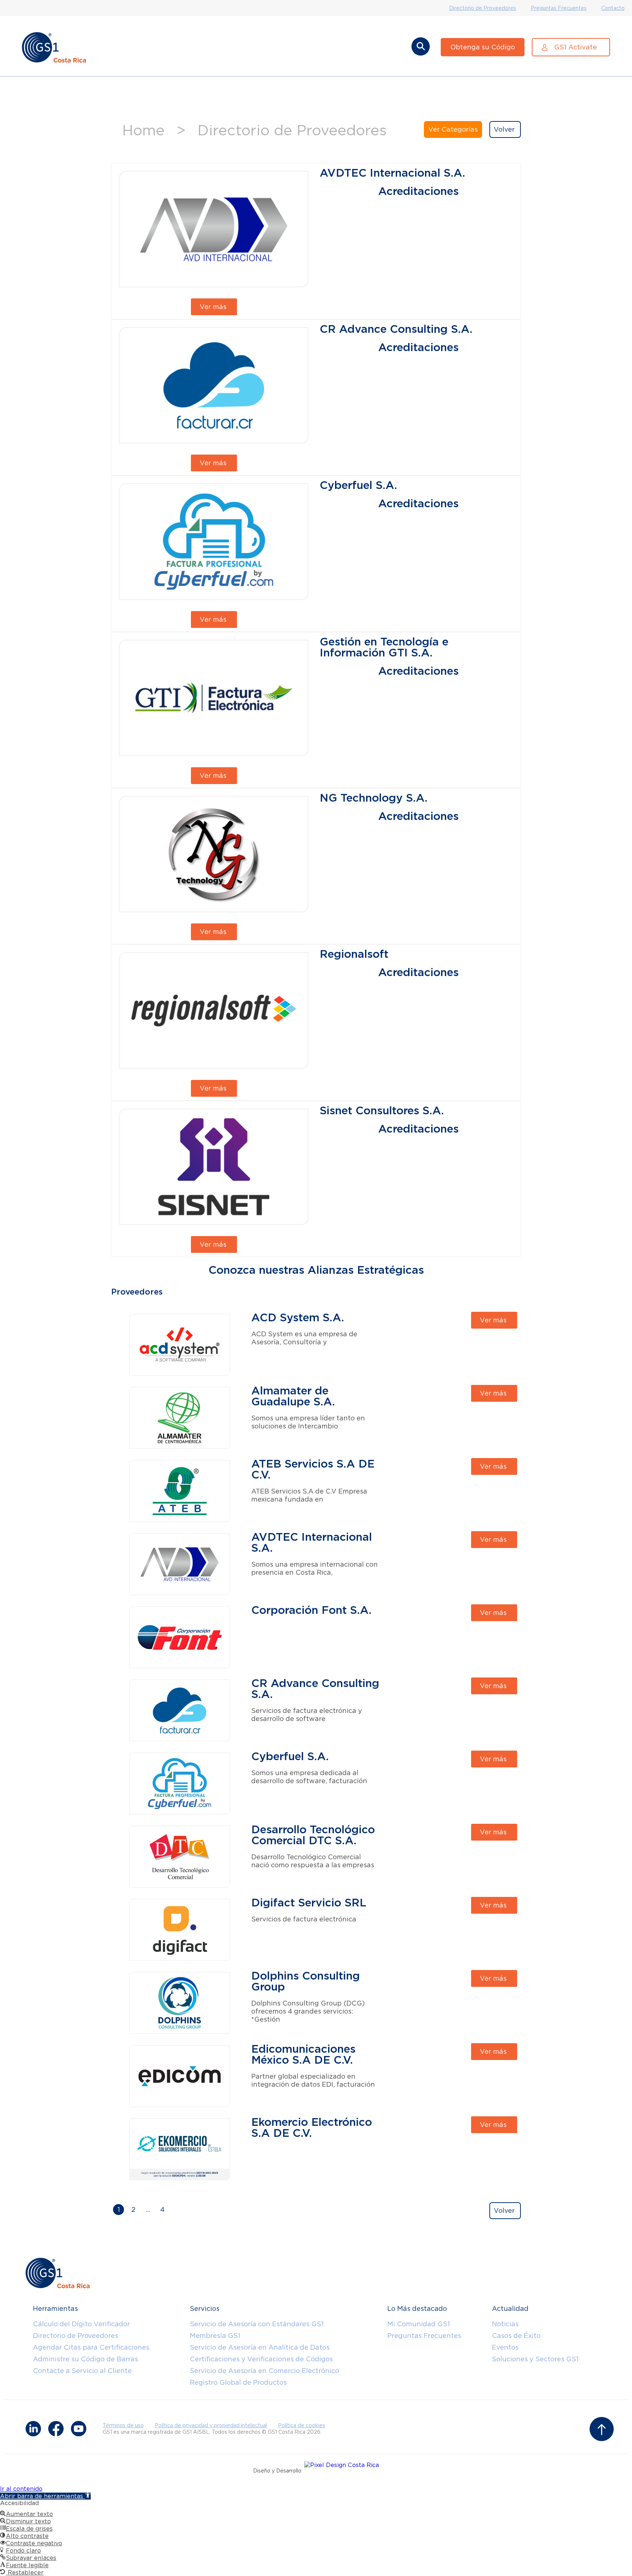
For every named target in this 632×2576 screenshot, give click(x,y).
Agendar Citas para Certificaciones (91, 2347)
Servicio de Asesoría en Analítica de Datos (260, 2347)
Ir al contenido (21, 2489)
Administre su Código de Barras (85, 2359)
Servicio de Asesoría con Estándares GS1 (257, 2324)
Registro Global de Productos (238, 2382)
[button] (45, 2496)
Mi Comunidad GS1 (419, 2324)
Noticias (505, 2324)
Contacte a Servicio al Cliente (82, 2371)
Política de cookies (302, 2425)
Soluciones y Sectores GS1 (535, 2359)
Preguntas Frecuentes (559, 8)
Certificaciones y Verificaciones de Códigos (261, 2359)
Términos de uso (123, 2425)
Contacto (613, 8)
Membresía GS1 (215, 2336)
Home (143, 130)
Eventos (505, 2347)
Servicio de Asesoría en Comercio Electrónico (264, 2371)
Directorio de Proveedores (483, 8)
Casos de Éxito (516, 2336)
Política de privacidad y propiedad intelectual (211, 2425)
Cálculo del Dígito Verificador (81, 2324)
